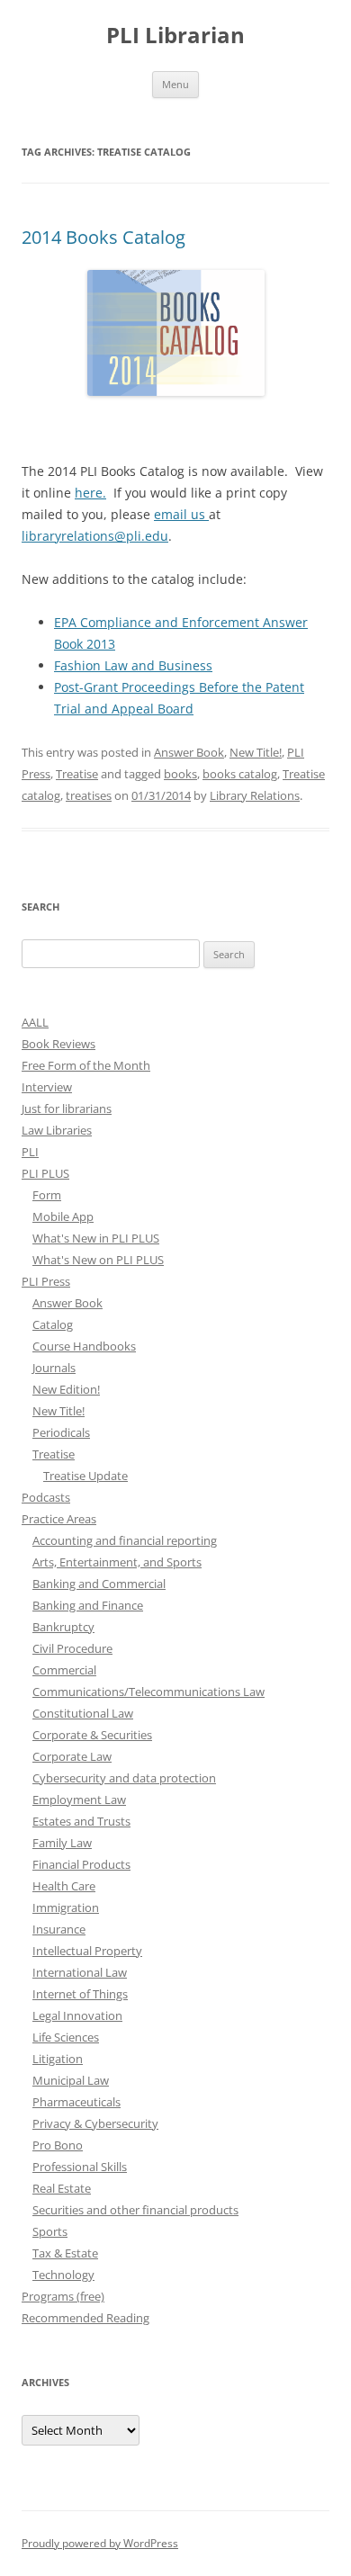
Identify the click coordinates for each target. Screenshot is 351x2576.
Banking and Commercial (99, 1584)
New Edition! (66, 1389)
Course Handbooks (84, 1346)
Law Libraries (57, 1130)
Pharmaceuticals (76, 2102)
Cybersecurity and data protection (124, 1778)
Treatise (77, 774)
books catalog (240, 774)
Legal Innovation (77, 2015)
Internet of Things (80, 1994)
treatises (89, 795)
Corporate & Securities (92, 1735)
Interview (47, 1087)
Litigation (58, 2059)
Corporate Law (72, 1756)
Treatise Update (85, 1476)
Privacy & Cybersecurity (95, 2123)
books (180, 774)
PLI (30, 1152)
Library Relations (255, 795)
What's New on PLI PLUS (98, 1260)
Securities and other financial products (135, 2210)
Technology (63, 2275)
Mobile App (63, 1216)
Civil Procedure (72, 1648)
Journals (54, 1368)
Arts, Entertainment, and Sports (117, 1562)
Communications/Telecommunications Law (148, 1692)
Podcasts (46, 1497)
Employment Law (79, 1800)
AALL (35, 1022)
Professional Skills (80, 2167)
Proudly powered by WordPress (100, 2543)
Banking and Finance (88, 1605)
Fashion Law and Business (133, 665)
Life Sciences (66, 2037)
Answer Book (189, 752)
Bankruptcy (63, 1627)
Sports (50, 2231)
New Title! (256, 752)
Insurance (59, 1929)
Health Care (64, 1886)
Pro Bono (58, 2145)
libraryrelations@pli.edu (95, 536)
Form (47, 1195)
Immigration (66, 1907)
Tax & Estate (65, 2253)
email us (181, 514)
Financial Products (81, 1864)
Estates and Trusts (81, 1821)
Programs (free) (63, 2296)
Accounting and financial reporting (125, 1540)
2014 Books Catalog (103, 237)
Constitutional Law (83, 1713)
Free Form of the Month (86, 1065)
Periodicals (61, 1432)
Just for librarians (67, 1108)
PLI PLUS (45, 1173)
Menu (175, 84)
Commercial (64, 1670)
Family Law (62, 1843)
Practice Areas (59, 1519)
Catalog (53, 1324)
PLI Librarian (175, 36)
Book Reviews (58, 1044)
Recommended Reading (85, 2318)
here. (90, 493)
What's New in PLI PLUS (96, 1238)
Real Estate (62, 2188)
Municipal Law (71, 2080)
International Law (80, 1972)
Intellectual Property (87, 1951)
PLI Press (46, 1281)
